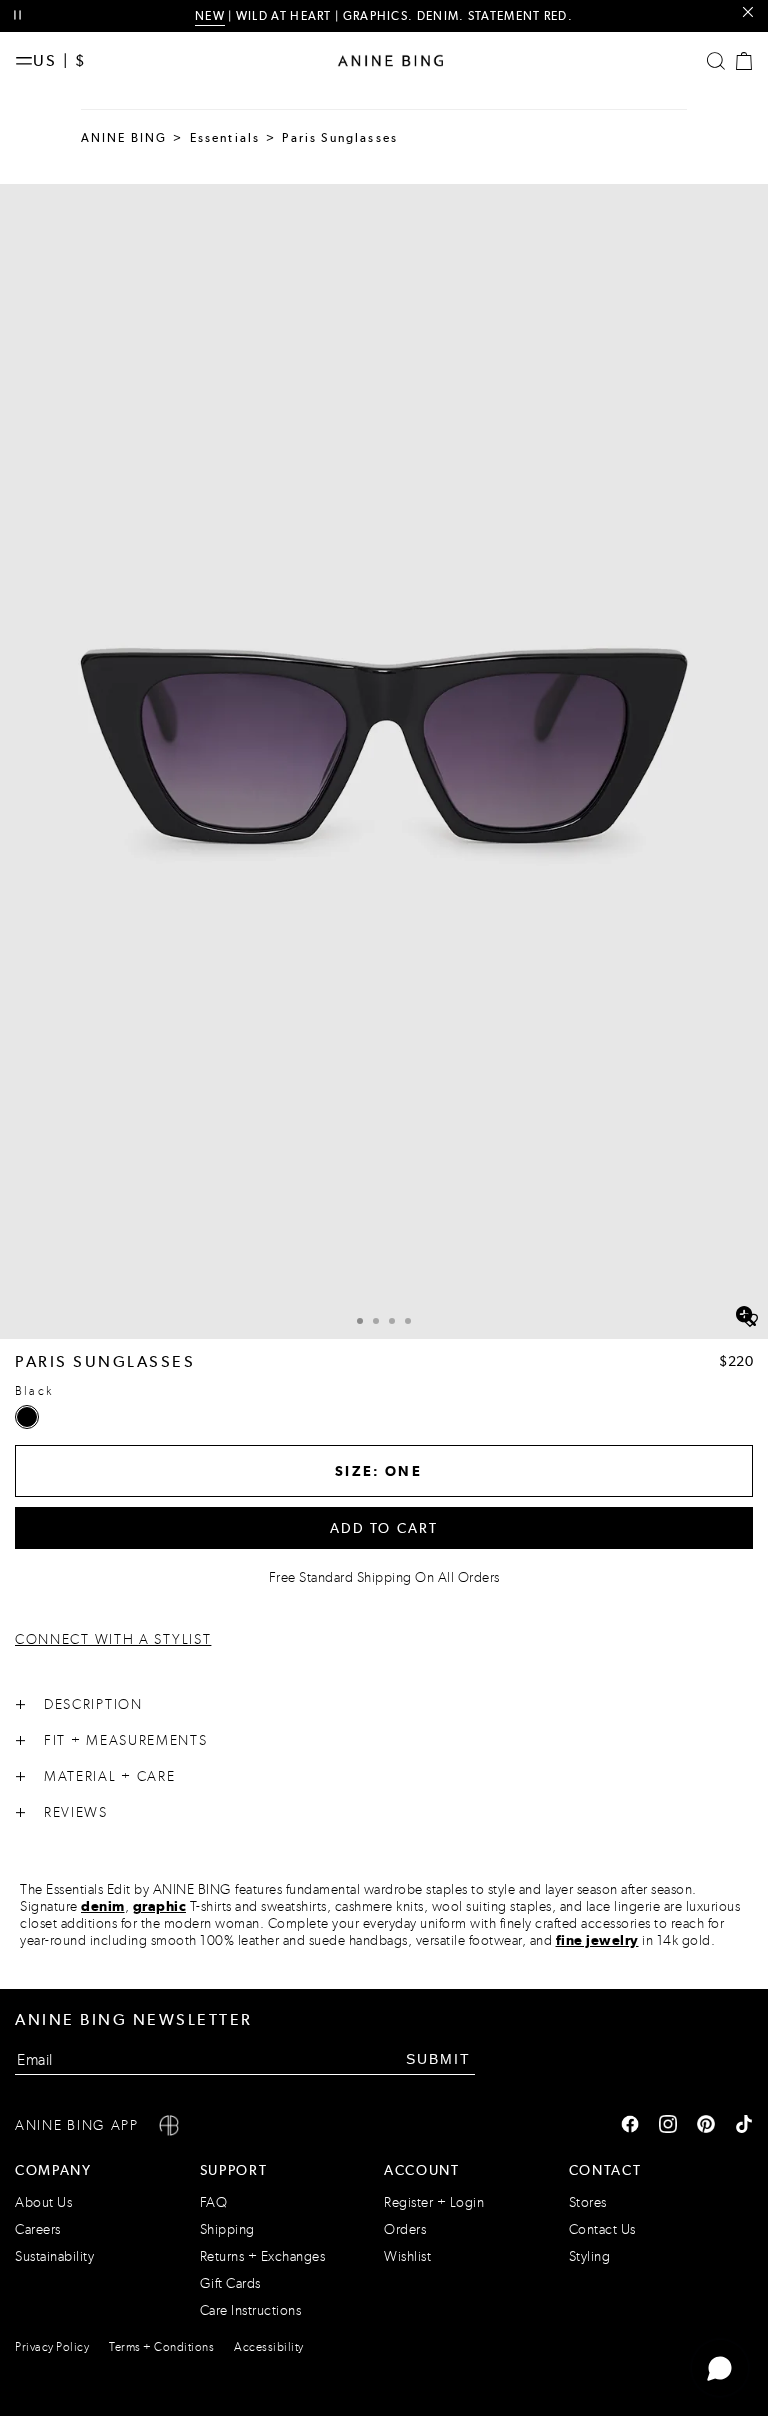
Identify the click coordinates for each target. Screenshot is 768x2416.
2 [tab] (376, 1321)
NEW (210, 16)
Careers (38, 2229)
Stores (588, 2202)
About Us (43, 2202)
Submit (438, 2059)
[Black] (27, 1417)
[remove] (747, 12)
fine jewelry (597, 1940)
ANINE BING (124, 138)
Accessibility (269, 2347)
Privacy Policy (52, 2347)
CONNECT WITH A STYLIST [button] (113, 1639)
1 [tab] (360, 1321)
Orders (405, 2229)
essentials (225, 138)
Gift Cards (230, 2283)
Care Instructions (251, 2310)
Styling (590, 2256)
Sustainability (54, 2256)
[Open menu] (24, 61)
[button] (384, 761)
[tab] (360, 1318)
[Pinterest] (706, 2126)
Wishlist (407, 2256)
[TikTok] (744, 2126)
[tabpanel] (384, 761)
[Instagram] (668, 2126)
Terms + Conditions (161, 2347)
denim (103, 1906)
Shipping (227, 2229)
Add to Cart (384, 1528)
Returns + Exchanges (263, 2256)
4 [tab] (408, 1321)
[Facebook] (630, 2126)
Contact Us (602, 2229)
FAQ (214, 2202)
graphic (160, 1906)
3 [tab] (392, 1321)
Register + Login (434, 2202)
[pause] (17, 15)
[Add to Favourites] (750, 1321)
